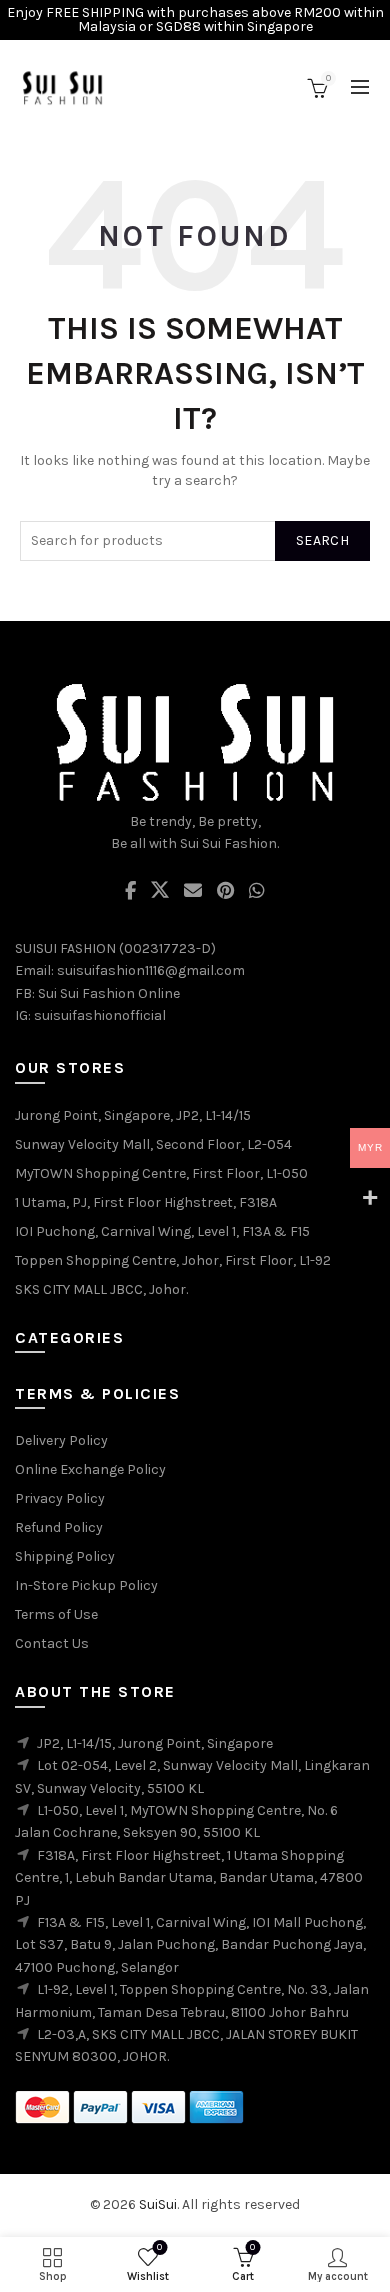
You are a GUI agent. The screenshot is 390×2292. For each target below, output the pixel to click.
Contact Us (52, 1643)
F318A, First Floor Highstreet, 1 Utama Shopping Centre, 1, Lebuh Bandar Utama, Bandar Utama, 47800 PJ (189, 1878)
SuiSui (158, 2204)
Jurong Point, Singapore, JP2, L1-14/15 (133, 1115)
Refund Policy (59, 1527)
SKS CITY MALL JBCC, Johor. (101, 1289)
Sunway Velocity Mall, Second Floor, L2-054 (153, 1144)
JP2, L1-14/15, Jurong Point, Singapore (155, 1743)
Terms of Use (56, 1614)
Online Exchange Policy (90, 1469)
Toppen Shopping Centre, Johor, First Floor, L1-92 (173, 1260)
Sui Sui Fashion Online (109, 993)
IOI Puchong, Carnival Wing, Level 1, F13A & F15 (162, 1231)
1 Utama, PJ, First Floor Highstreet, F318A (146, 1202)
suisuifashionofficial (100, 1015)
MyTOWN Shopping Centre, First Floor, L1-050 (161, 1173)
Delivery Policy (61, 1440)
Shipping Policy (65, 1556)
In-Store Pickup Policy (86, 1585)
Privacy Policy (60, 1498)
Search (322, 540)
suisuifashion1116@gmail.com (151, 970)
